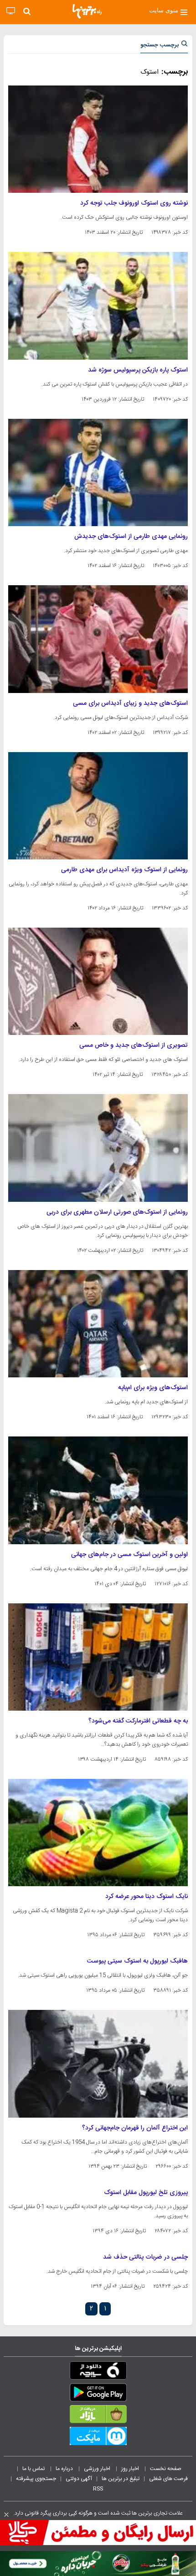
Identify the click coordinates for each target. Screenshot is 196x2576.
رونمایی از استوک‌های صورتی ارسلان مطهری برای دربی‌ (117, 1212)
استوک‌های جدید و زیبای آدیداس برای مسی (130, 703)
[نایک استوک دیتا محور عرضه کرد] (98, 1833)
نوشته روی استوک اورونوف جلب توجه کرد (134, 203)
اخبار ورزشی (98, 2469)
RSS (98, 2489)
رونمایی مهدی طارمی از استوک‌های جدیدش (131, 537)
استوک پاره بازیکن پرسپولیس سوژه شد (138, 370)
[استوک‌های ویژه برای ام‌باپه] (98, 1324)
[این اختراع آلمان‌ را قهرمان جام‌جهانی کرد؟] (98, 2064)
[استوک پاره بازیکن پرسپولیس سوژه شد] (98, 306)
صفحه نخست (166, 2469)
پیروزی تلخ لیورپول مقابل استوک (146, 2193)
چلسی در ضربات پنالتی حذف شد (145, 2257)
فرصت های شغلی (168, 2479)
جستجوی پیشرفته (36, 2479)
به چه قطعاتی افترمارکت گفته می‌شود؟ (138, 1721)
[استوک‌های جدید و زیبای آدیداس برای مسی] (98, 639)
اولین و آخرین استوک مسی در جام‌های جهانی (129, 1555)
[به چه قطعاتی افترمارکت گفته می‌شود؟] (98, 1657)
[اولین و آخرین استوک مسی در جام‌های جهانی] (98, 1490)
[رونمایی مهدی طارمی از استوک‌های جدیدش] (98, 472)
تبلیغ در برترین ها (121, 2479)
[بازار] (98, 2416)
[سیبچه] (98, 2372)
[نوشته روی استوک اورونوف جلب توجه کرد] (98, 139)
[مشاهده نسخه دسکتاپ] (11, 11)
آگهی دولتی (79, 2479)
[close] (6, 2515)
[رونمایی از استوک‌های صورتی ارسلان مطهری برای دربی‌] (98, 1148)
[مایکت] (98, 2438)
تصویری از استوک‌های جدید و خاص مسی (134, 1045)
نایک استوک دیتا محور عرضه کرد (147, 1897)
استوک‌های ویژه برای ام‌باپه (153, 1388)
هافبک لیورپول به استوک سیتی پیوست (137, 1961)
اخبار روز (131, 2469)
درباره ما (65, 2469)
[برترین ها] (87, 11)
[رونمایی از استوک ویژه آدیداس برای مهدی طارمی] (98, 806)
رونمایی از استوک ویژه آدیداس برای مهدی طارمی (124, 870)
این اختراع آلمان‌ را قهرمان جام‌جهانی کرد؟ (135, 2128)
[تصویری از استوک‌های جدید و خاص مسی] (98, 981)
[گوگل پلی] (98, 2394)
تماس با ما (34, 2469)
